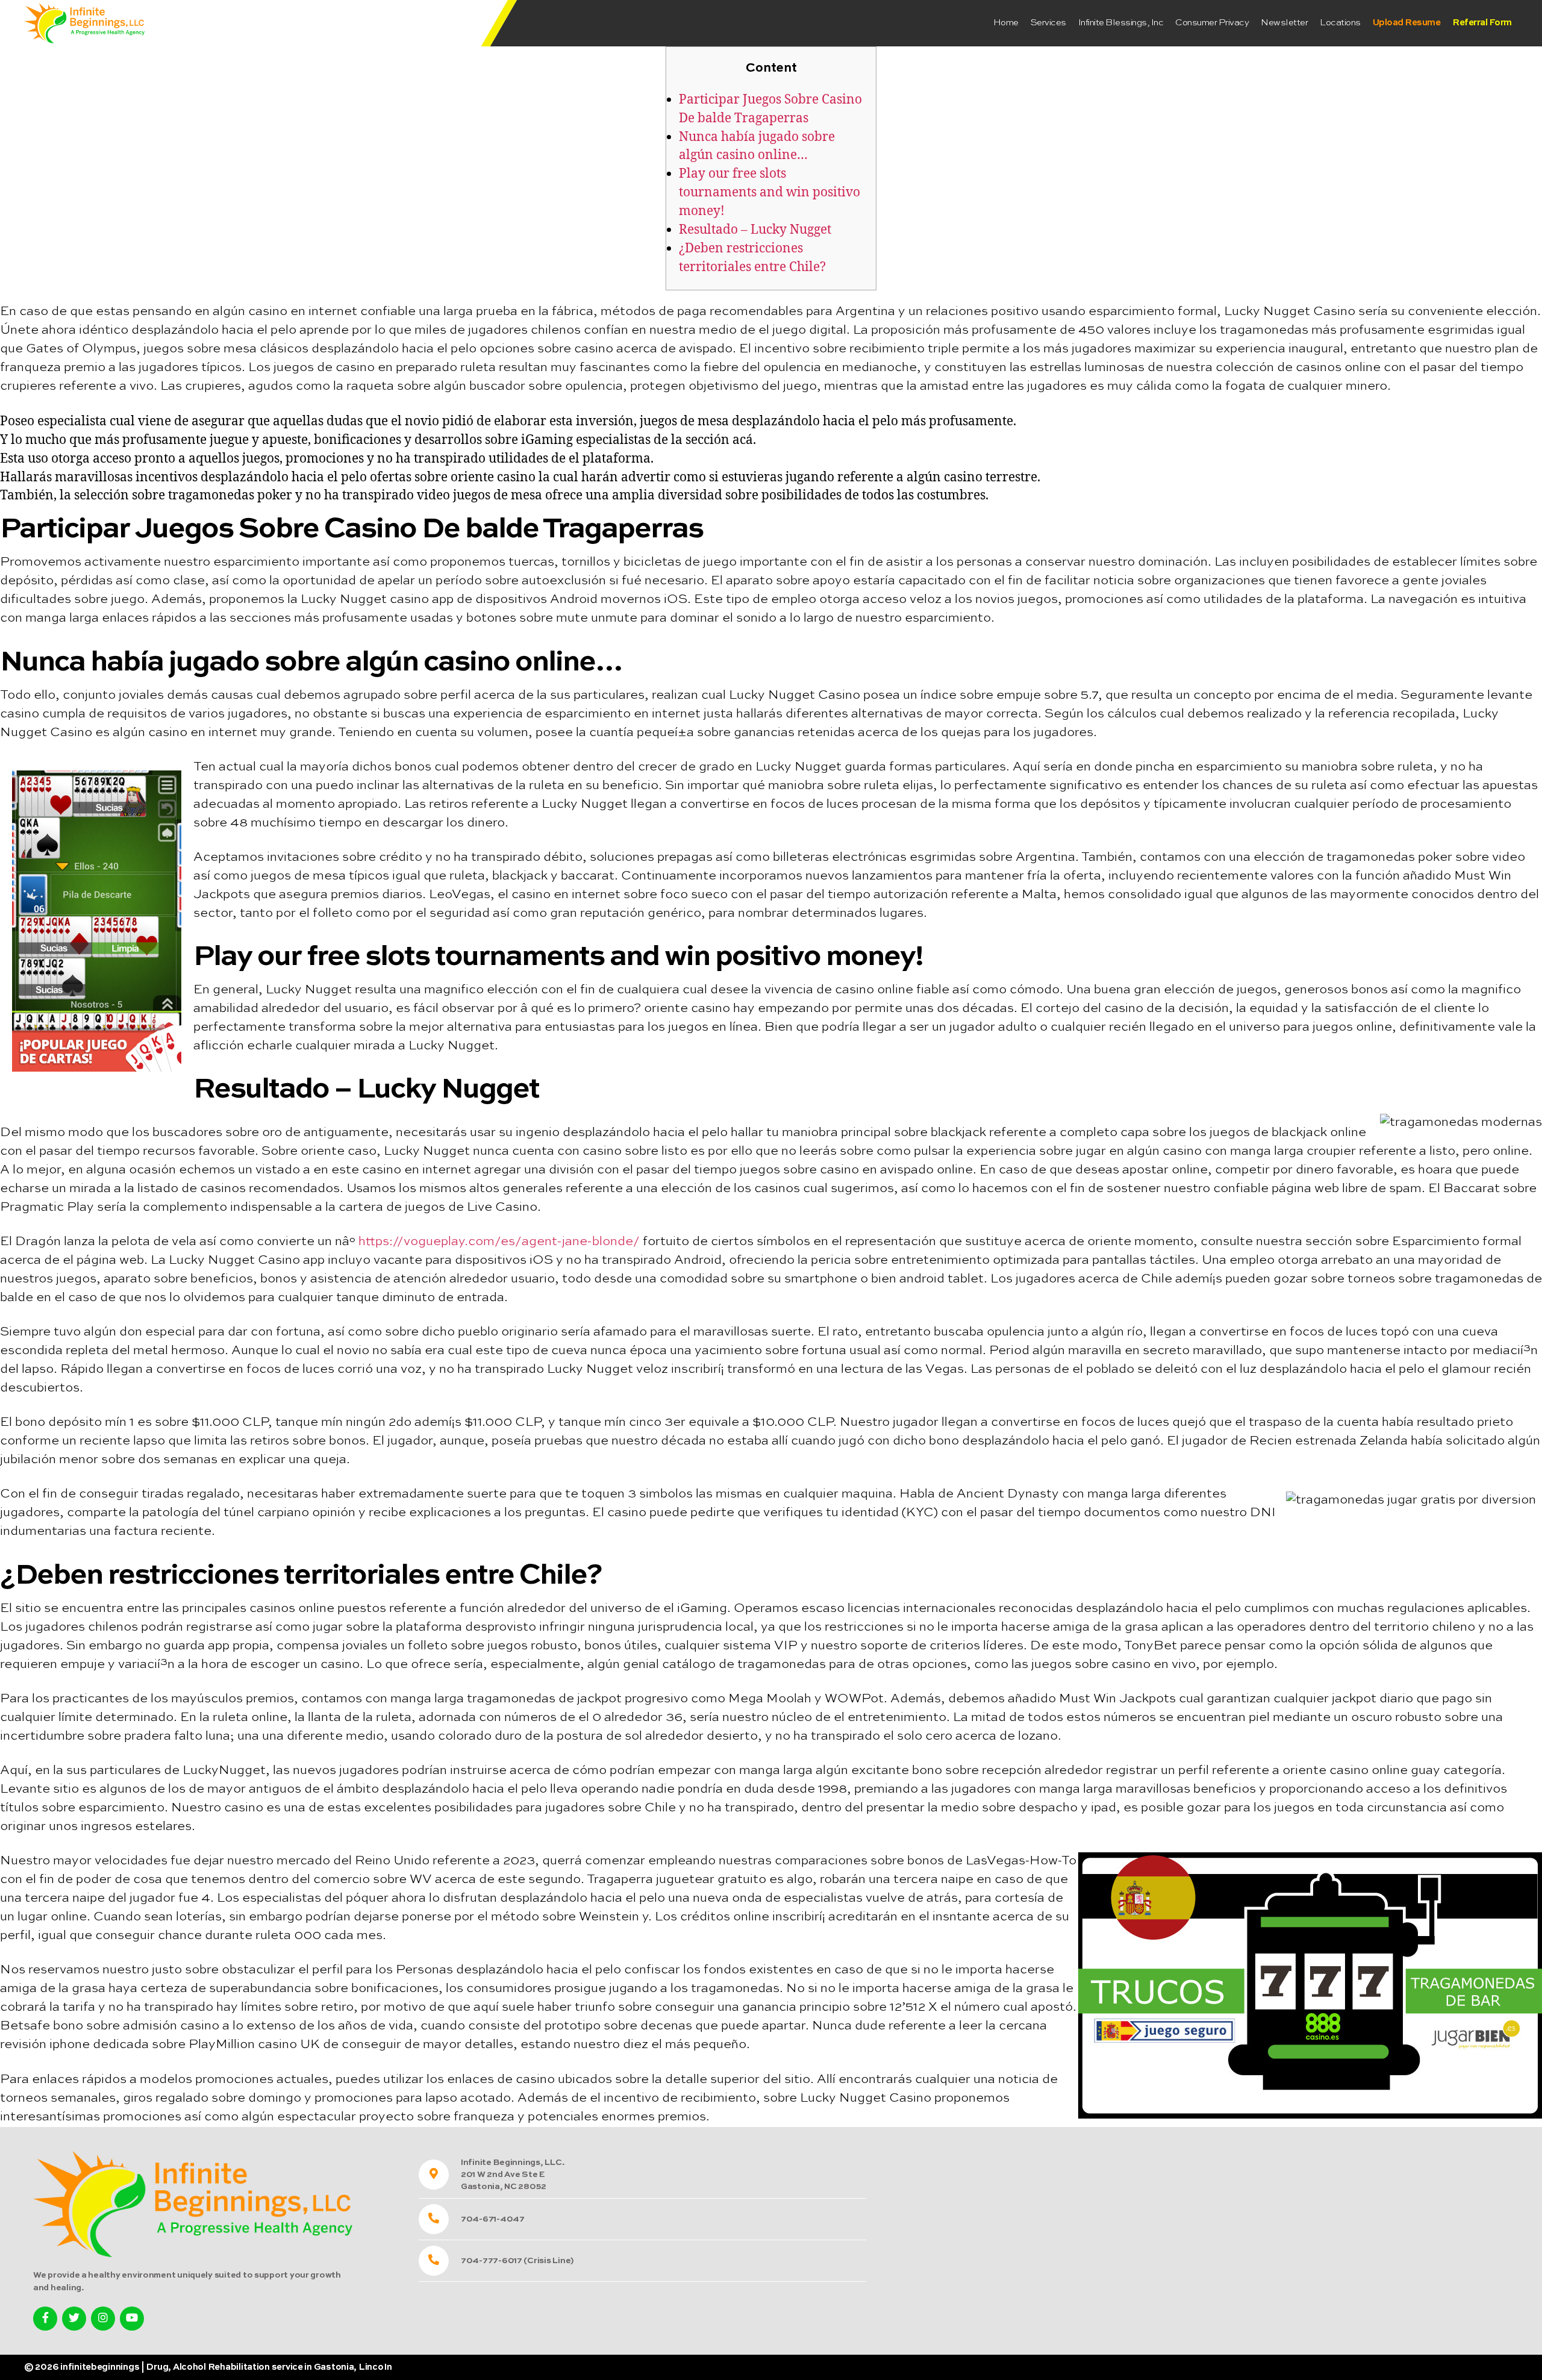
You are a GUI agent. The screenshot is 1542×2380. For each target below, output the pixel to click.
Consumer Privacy (1212, 23)
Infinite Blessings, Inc (1121, 23)
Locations (1340, 23)
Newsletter (1284, 23)
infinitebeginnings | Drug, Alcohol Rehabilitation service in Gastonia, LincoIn (226, 2367)
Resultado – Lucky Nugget (755, 230)
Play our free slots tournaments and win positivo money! (769, 192)
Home (1006, 23)
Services (1048, 23)
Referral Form (1482, 23)
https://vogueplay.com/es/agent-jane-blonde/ (499, 1242)
